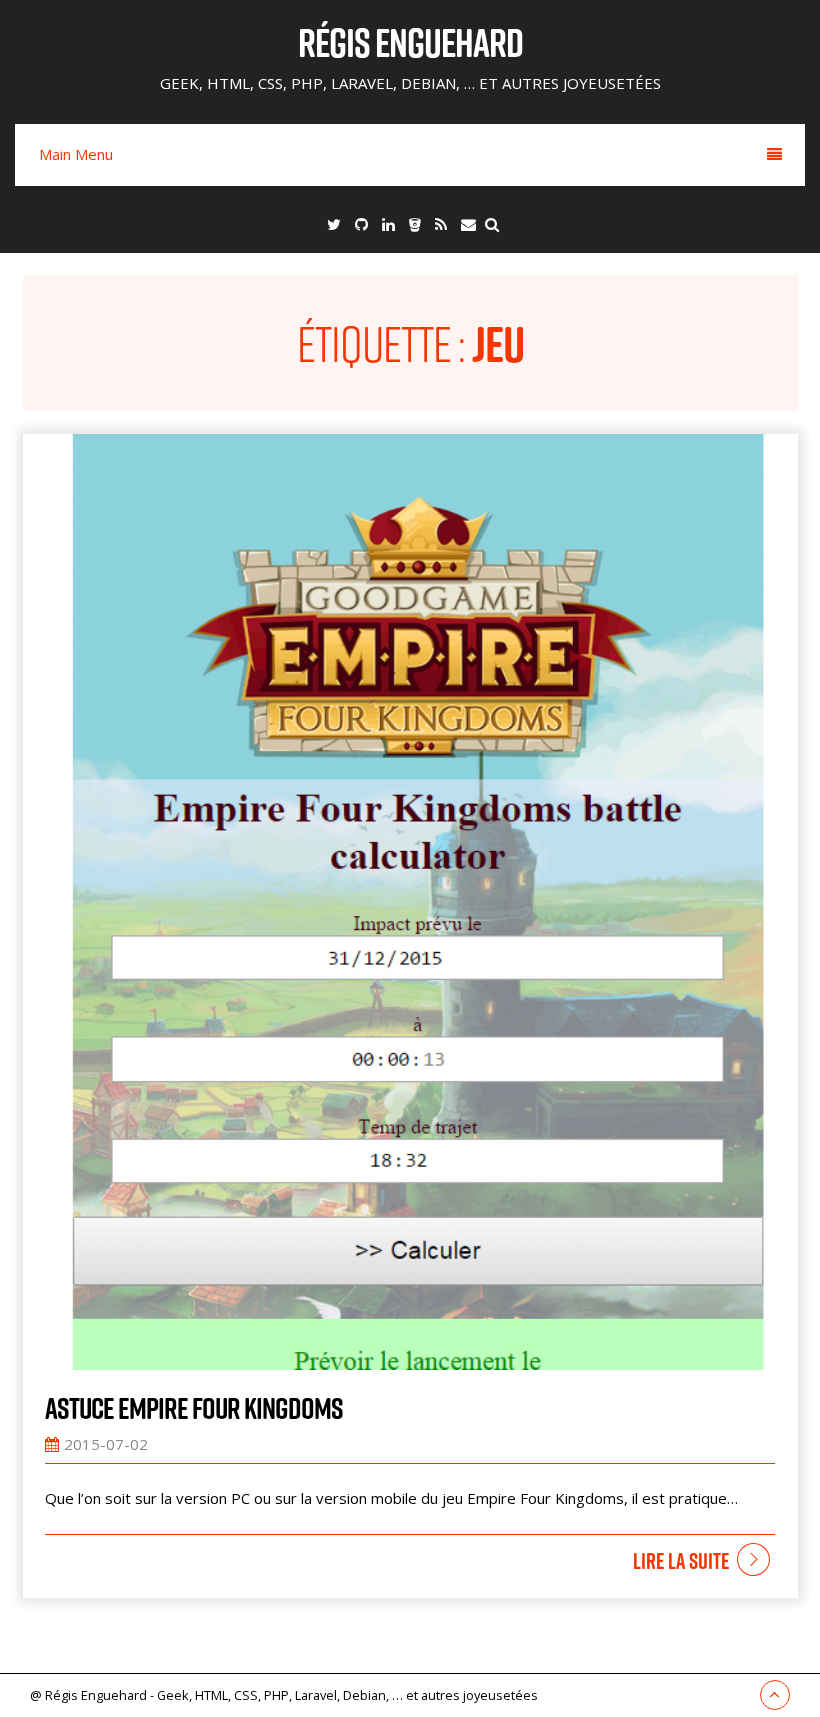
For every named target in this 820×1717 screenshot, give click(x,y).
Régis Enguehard (410, 42)
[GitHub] (361, 224)
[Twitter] (334, 224)
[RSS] (441, 224)
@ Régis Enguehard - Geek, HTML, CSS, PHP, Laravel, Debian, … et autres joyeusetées (284, 1695)
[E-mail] (468, 224)
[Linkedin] (388, 224)
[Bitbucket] (415, 224)
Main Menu (76, 154)
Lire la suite (681, 1561)
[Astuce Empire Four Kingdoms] (410, 902)
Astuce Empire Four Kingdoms (194, 1408)
